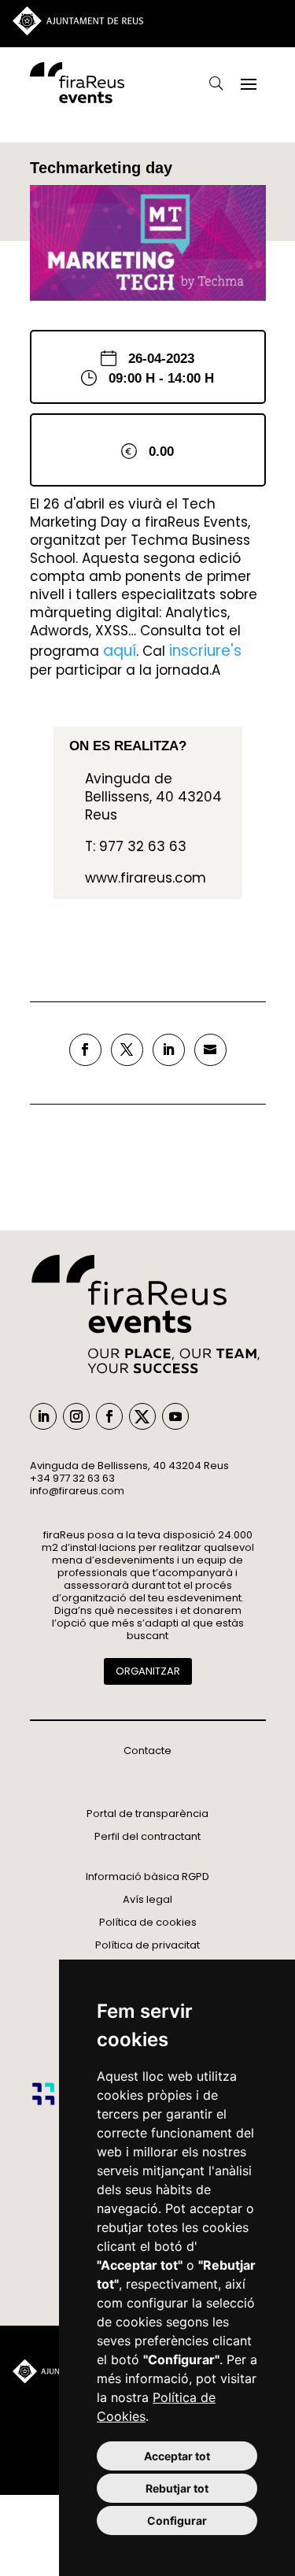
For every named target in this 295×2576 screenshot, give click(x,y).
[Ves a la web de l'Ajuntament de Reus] (78, 31)
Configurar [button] (177, 2520)
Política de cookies (148, 1922)
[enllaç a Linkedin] (169, 1050)
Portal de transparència (147, 1814)
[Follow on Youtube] (175, 1416)
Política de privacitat (147, 1945)
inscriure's (205, 651)
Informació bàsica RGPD (147, 1876)
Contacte (147, 1751)
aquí (120, 651)
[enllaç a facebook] (85, 1050)
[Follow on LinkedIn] (43, 1416)
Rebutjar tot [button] (177, 2488)
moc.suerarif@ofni (77, 1491)
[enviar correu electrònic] (210, 1050)
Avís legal (147, 1899)
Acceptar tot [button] (177, 2456)
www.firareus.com (146, 878)
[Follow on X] (142, 1416)
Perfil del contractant (147, 1836)
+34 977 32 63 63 (72, 1478)
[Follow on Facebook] (109, 1416)
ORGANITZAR (148, 1671)
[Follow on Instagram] (76, 1416)
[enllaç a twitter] (127, 1050)
